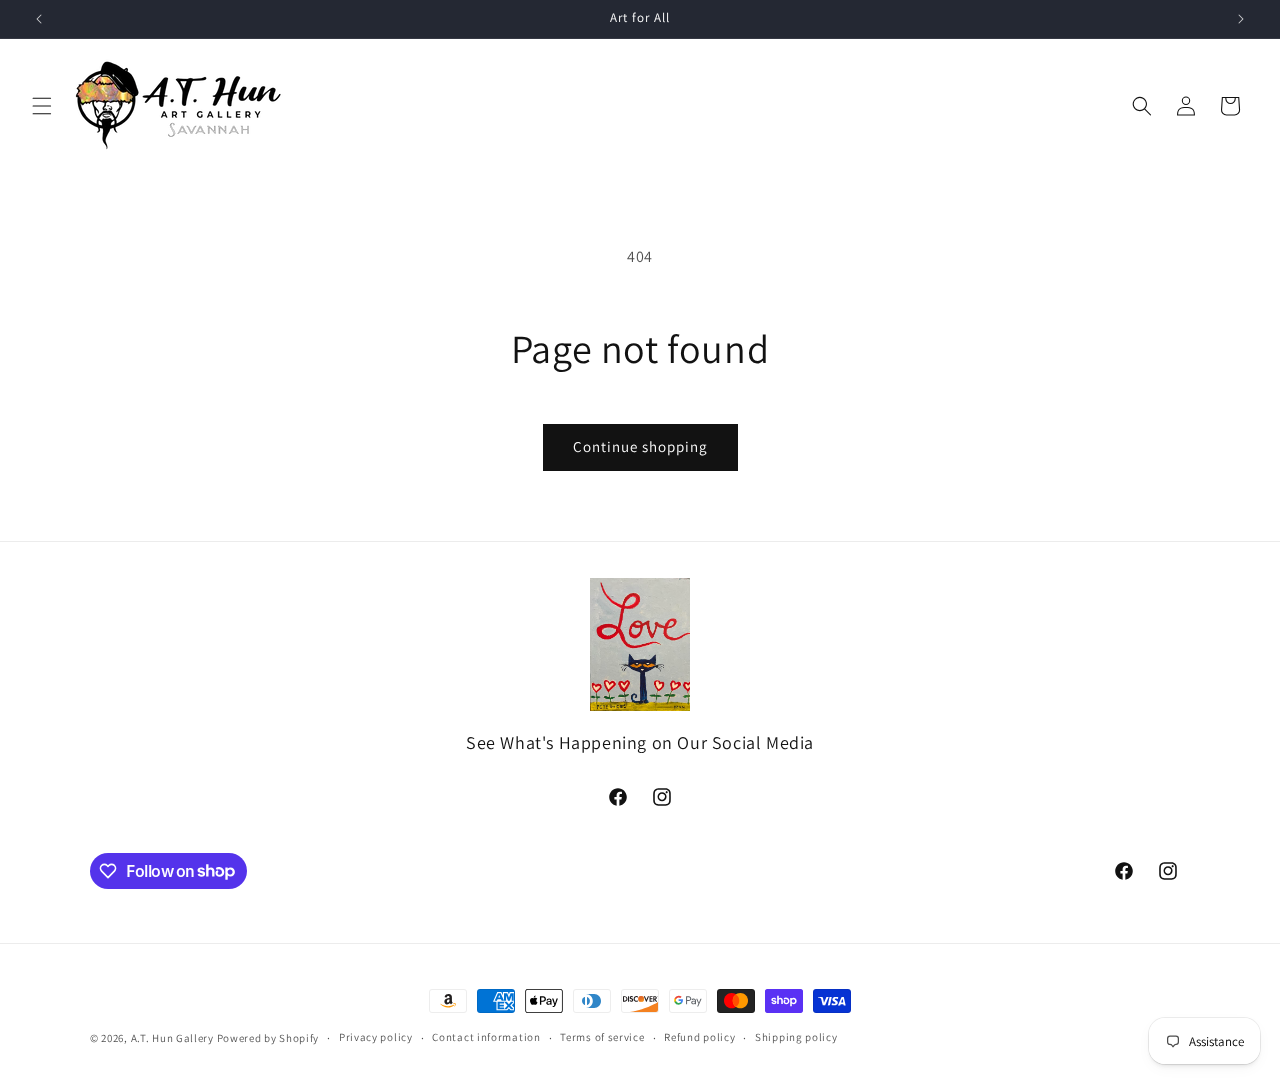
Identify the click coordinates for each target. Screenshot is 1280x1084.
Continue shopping (640, 446)
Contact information (486, 1037)
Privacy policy (376, 1037)
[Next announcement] (1241, 19)
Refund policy (699, 1037)
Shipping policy (796, 1037)
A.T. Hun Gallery (172, 1038)
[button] (42, 106)
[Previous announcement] (39, 19)
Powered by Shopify (268, 1038)
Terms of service (602, 1037)
